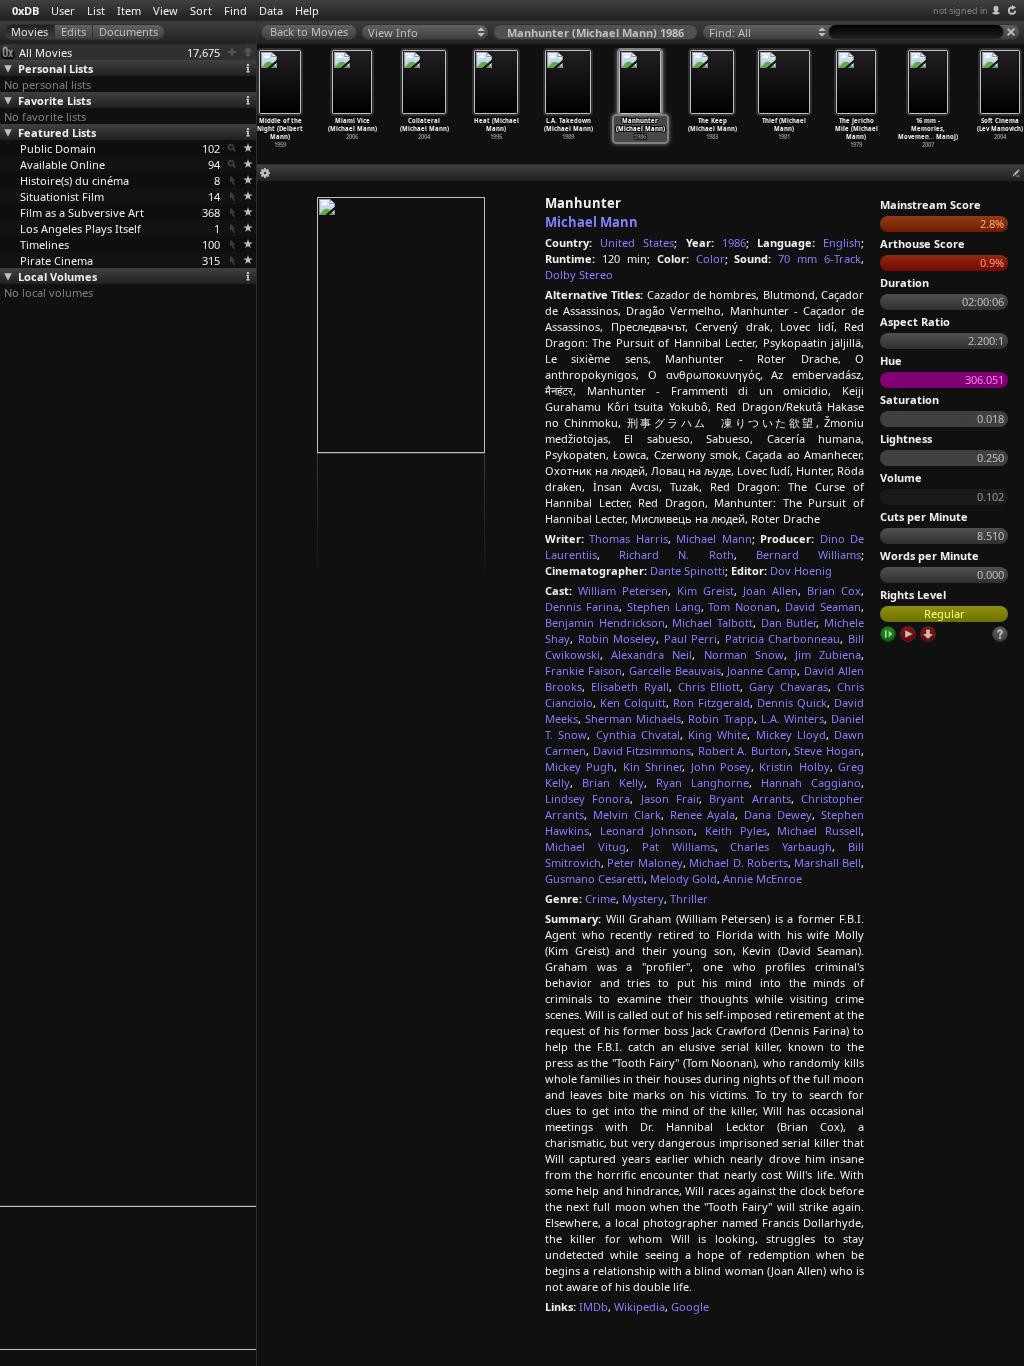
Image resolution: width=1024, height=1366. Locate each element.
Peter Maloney (645, 862)
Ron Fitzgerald (711, 702)
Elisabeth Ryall (630, 686)
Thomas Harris (628, 538)
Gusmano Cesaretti (594, 878)
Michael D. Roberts (738, 862)
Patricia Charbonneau (783, 638)
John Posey (721, 766)
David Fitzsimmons (642, 750)
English (842, 242)
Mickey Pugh (579, 766)
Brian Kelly (613, 782)
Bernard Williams (808, 554)
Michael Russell (819, 830)
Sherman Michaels (633, 718)
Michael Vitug (585, 846)
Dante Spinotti (687, 570)
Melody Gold (683, 878)
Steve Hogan (827, 750)
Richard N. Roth (676, 554)
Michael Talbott (712, 622)
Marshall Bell (827, 862)
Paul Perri (691, 638)
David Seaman (823, 606)
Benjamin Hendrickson (605, 622)
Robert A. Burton (743, 750)
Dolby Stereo (579, 274)
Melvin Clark (627, 814)
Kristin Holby (794, 766)
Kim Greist (705, 590)
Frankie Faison (583, 670)
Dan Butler (789, 622)
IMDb (593, 1306)
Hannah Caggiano (811, 782)
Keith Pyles (736, 830)
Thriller (689, 898)
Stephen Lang (664, 606)
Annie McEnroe (762, 878)
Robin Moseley (617, 638)
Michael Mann (591, 222)
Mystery (643, 898)
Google (690, 1306)
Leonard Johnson (647, 830)
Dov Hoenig (801, 570)
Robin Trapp (720, 718)
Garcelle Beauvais (675, 670)
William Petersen (623, 590)
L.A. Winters (792, 718)
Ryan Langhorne (702, 782)
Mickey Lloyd (791, 734)
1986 (734, 242)
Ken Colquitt (633, 702)
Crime (600, 898)
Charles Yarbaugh (781, 846)
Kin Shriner (652, 766)
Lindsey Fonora (587, 798)
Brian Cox (834, 590)
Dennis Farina (582, 606)
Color (710, 258)
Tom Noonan (742, 606)
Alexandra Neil (651, 654)
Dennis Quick (792, 702)
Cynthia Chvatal (638, 734)
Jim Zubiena (828, 654)
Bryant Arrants (749, 798)
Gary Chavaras (788, 686)
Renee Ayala (703, 814)
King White (717, 734)
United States (637, 242)
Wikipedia (639, 1306)
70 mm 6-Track (819, 258)
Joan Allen (770, 590)
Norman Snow (744, 654)
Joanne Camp (762, 670)
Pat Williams (678, 846)
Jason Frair (670, 798)
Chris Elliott (709, 686)
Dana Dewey (778, 814)
